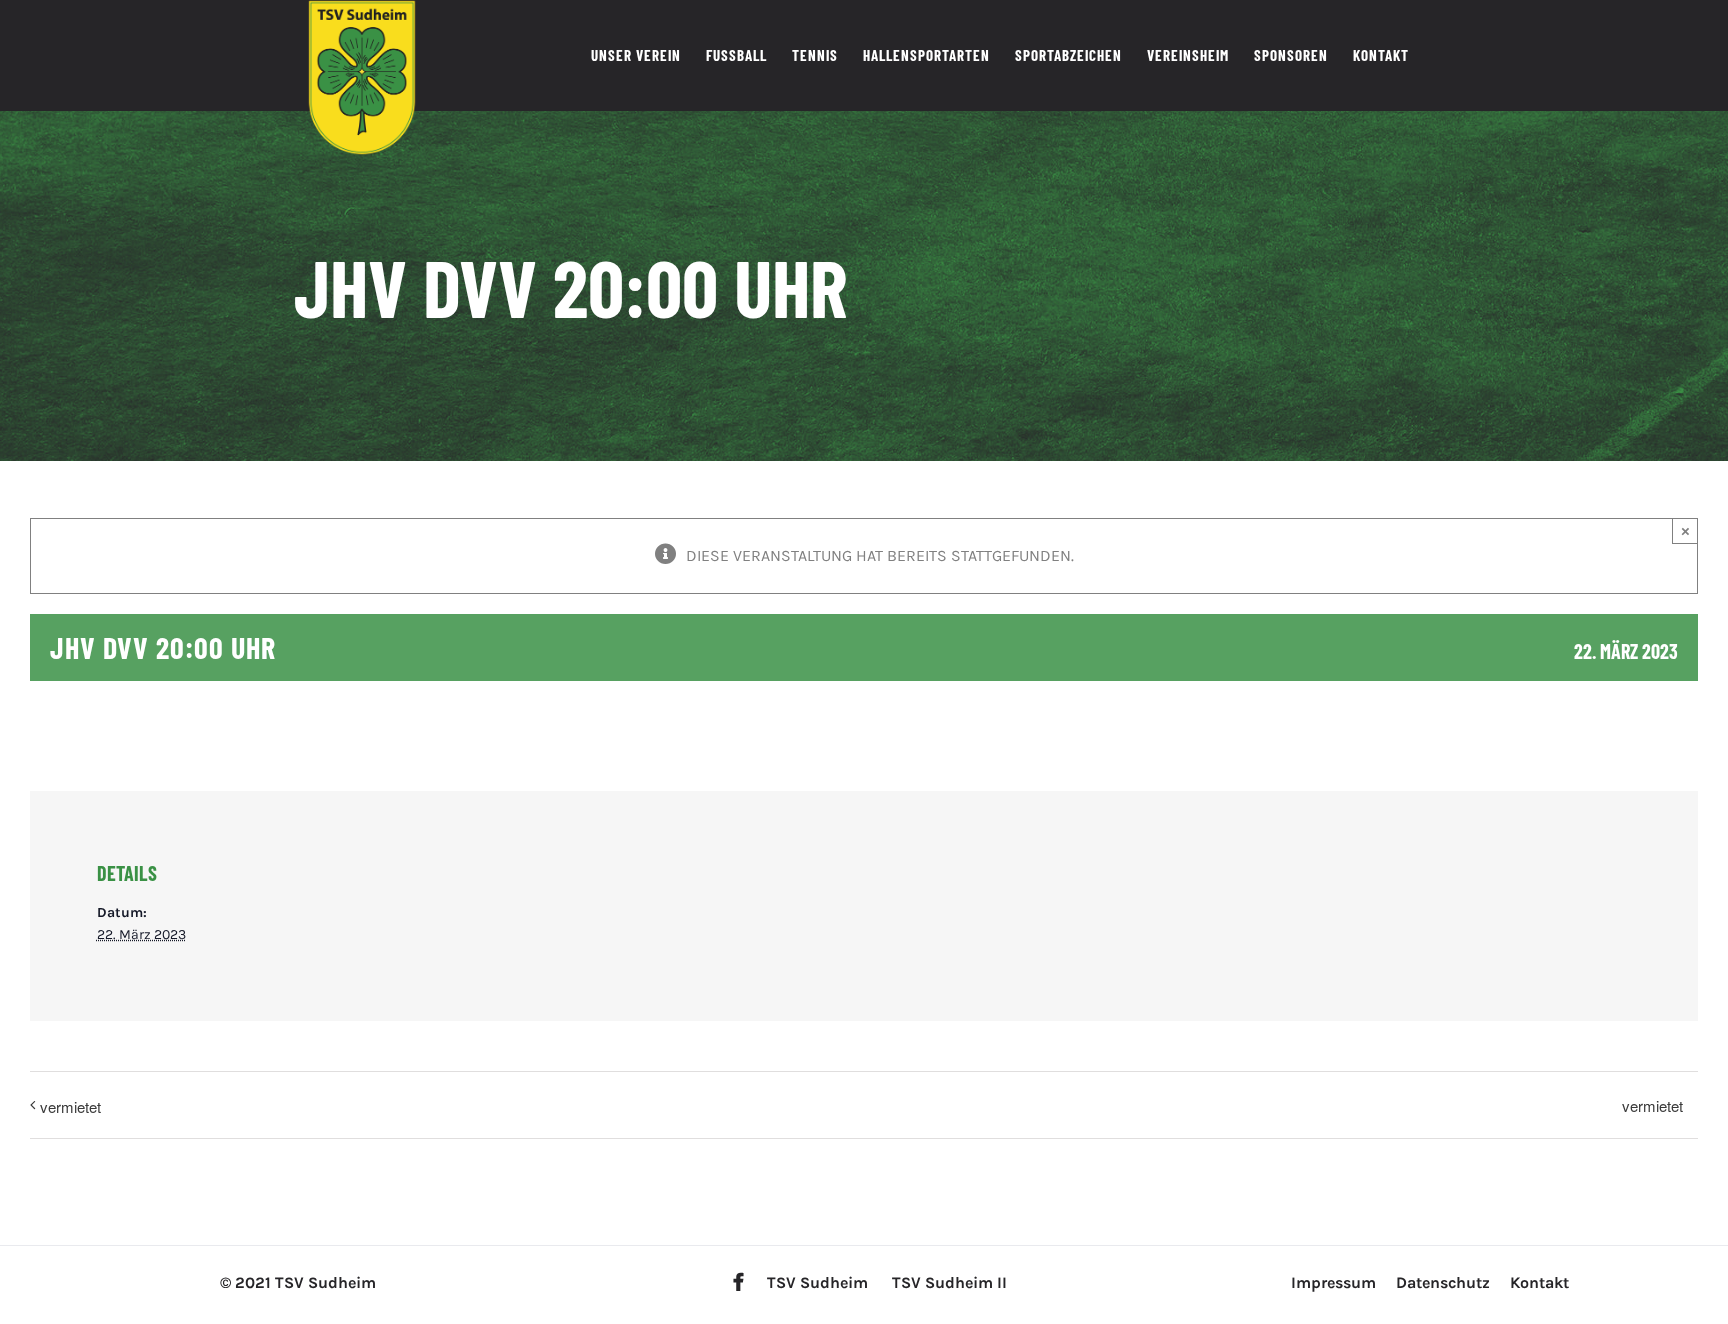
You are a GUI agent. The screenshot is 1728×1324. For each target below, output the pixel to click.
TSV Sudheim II (949, 1282)
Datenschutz (1443, 1282)
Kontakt (1539, 1282)
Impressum (1333, 1282)
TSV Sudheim (817, 1282)
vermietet (70, 1106)
